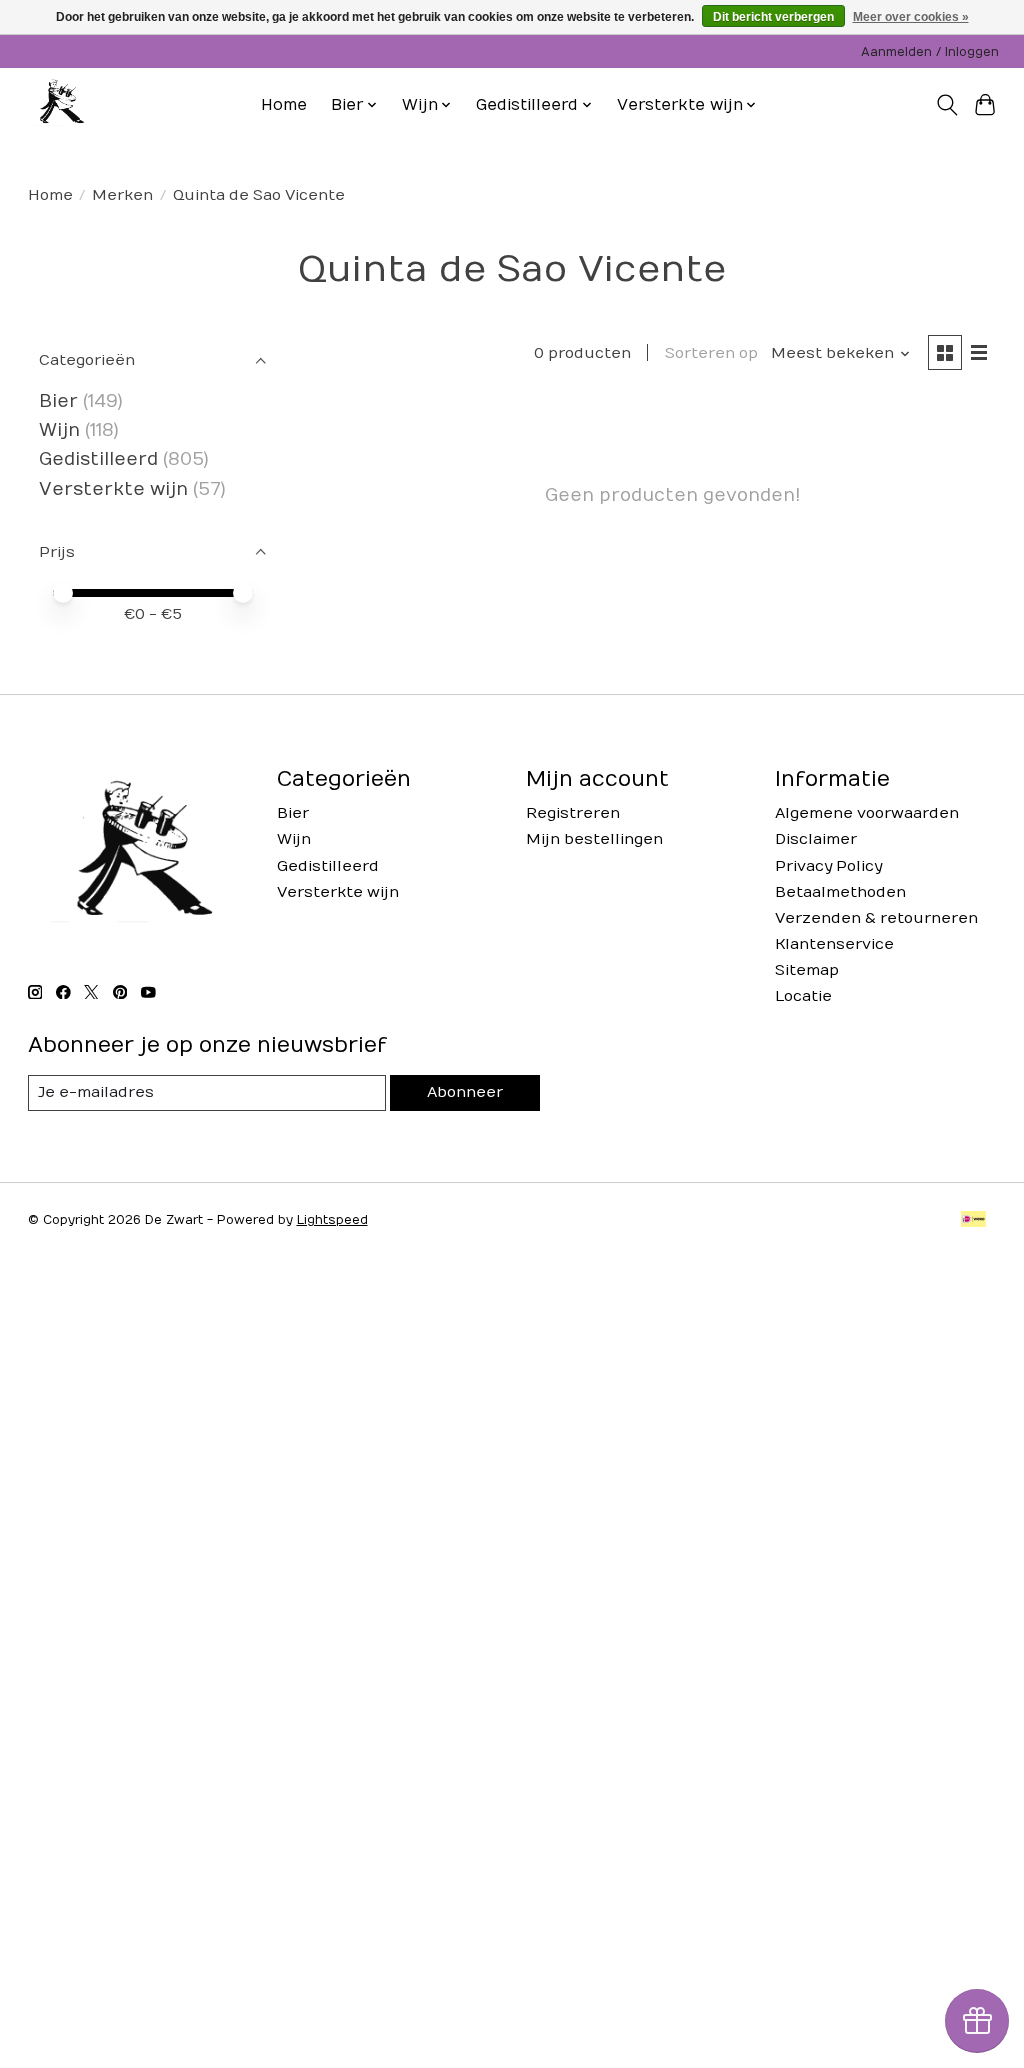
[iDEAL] (973, 1220)
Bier (58, 401)
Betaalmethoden (840, 892)
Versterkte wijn (113, 489)
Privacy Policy (828, 866)
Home (284, 105)
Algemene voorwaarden (867, 813)
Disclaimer (816, 839)
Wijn (59, 430)
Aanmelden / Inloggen (930, 52)
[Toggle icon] (946, 105)
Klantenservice (834, 944)
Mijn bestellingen (594, 839)
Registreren (573, 813)
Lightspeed (332, 1220)
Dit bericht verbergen (773, 17)
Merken (122, 195)
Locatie (803, 996)
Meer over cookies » (911, 17)
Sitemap (807, 970)
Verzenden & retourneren (876, 918)
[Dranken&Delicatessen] (60, 105)
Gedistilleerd (98, 459)
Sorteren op (711, 353)
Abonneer (465, 1092)
